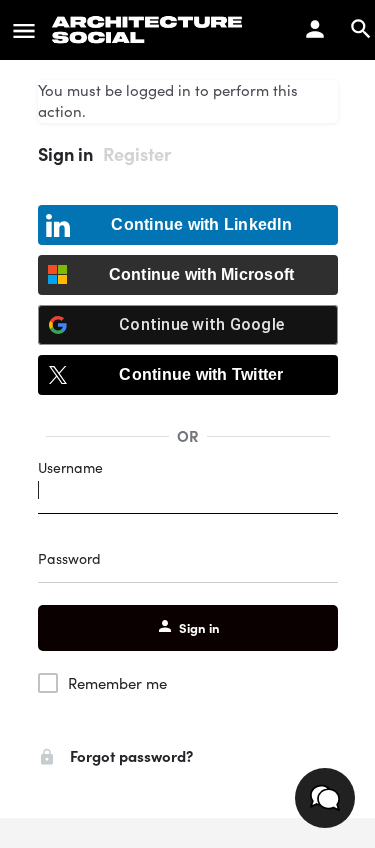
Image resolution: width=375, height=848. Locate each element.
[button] (325, 798)
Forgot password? (129, 755)
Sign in (65, 153)
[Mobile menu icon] (24, 30)
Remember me (117, 683)
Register (137, 153)
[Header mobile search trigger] (361, 29)
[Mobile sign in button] (315, 29)
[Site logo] (150, 30)
